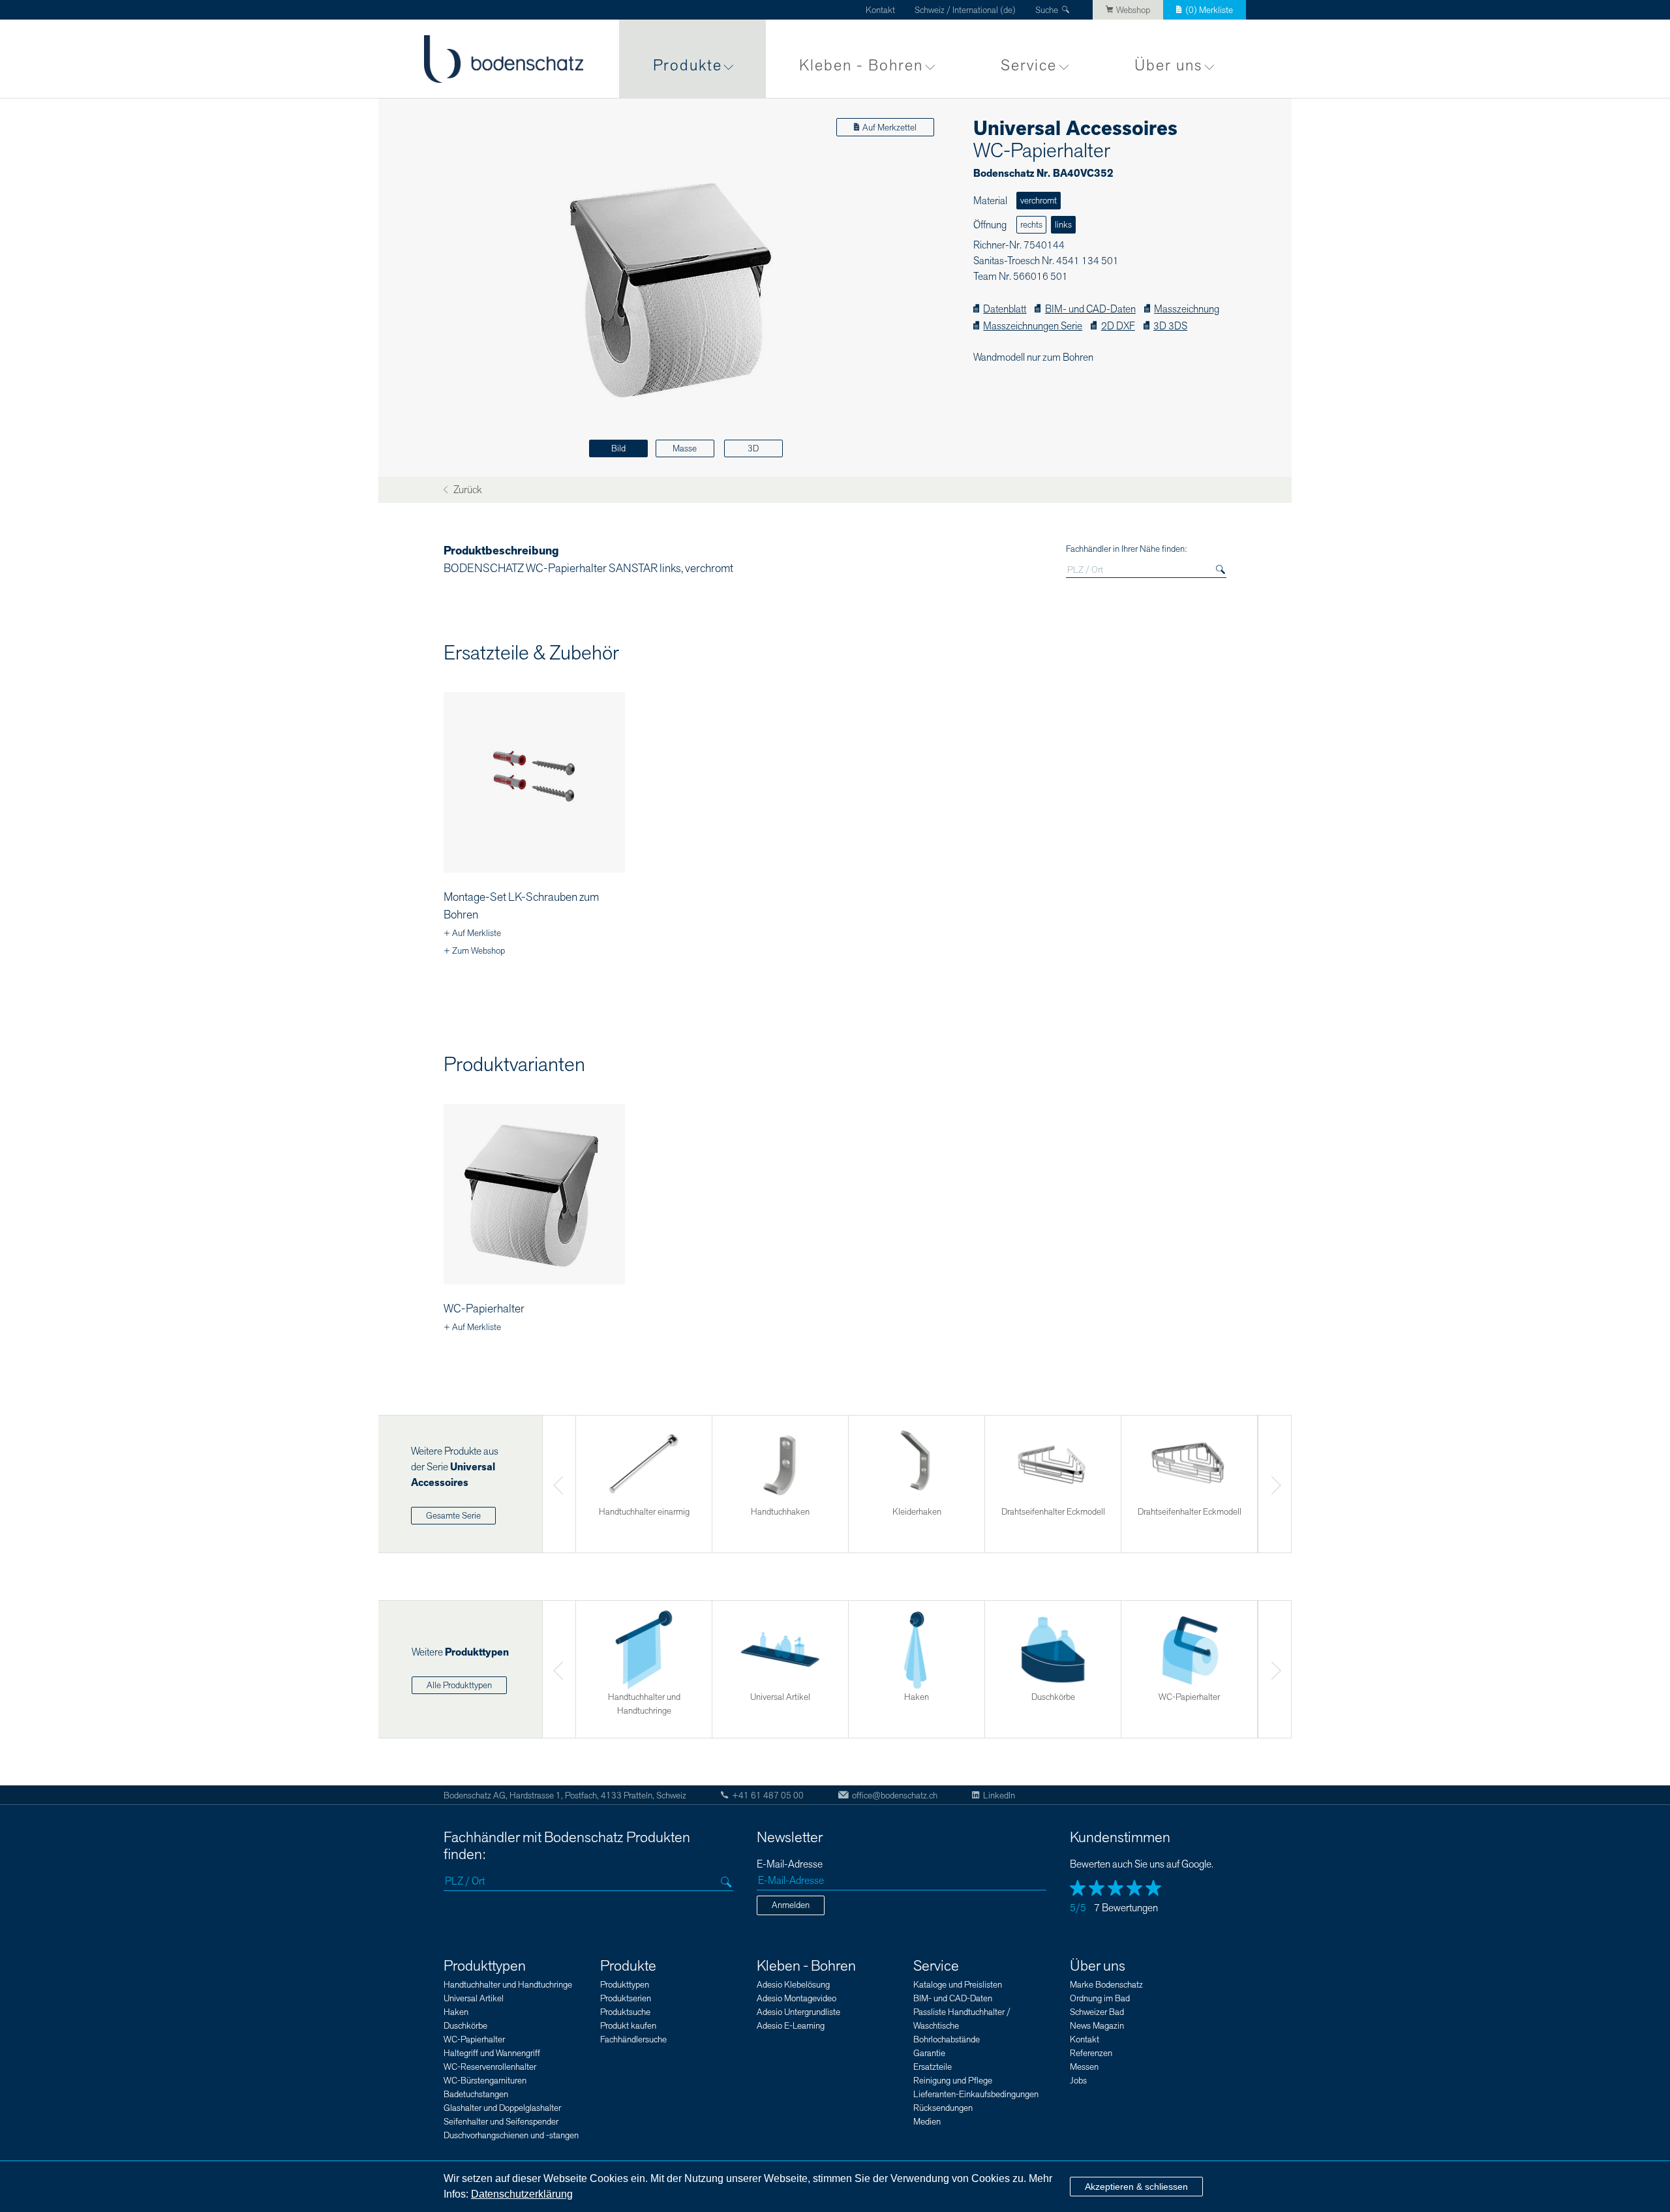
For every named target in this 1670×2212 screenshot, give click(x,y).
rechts (1031, 225)
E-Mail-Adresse (790, 1865)
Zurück (466, 490)
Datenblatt (1005, 310)
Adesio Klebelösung (793, 1985)
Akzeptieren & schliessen (1136, 2187)
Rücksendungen (943, 2108)
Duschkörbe (465, 2026)
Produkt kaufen (628, 2026)
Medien (927, 2122)
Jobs (1078, 2081)
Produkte (688, 66)
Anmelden (791, 1905)
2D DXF (1118, 326)
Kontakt (880, 10)
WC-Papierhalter (484, 1309)
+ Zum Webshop (474, 951)
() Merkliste (1209, 10)
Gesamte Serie (453, 1516)
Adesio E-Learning (791, 2026)
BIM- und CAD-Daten (1090, 310)
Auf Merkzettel (889, 128)
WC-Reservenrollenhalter (490, 2067)
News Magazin (1097, 2026)
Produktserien (626, 1998)
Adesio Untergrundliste (798, 2012)
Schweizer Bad (1097, 2012)
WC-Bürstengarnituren (485, 2081)
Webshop (1133, 10)
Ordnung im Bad (1100, 1998)
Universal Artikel (474, 1998)
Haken (456, 2012)
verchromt (1039, 201)
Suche (1047, 10)
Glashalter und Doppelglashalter (502, 2108)
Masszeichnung (1187, 310)
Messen (1084, 2067)
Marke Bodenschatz (1106, 1985)
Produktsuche (625, 2012)
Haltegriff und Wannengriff (492, 2053)
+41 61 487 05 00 (768, 1795)
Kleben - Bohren (861, 66)
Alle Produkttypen (459, 1685)
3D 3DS (1170, 326)
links (1063, 225)
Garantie (929, 2053)
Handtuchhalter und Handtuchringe (508, 1985)
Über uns (1168, 66)
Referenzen (1091, 2053)
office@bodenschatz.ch (895, 1795)
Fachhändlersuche (633, 2039)
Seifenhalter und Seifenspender (501, 2122)
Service (1029, 66)
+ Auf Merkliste (472, 933)
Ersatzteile (933, 2067)
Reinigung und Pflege (953, 2081)
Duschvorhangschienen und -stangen (511, 2135)
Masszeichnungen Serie (1033, 326)
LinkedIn (999, 1795)
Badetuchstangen (476, 2094)
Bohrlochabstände (947, 2039)
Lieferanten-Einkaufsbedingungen (976, 2094)
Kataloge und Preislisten (958, 1985)
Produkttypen (485, 1966)
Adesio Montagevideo (797, 1998)
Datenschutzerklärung (522, 2194)
